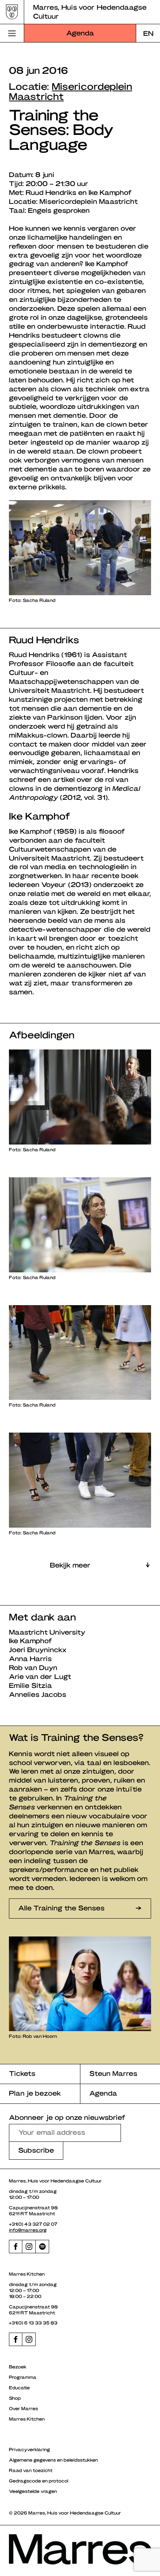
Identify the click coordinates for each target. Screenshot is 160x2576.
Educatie (19, 2387)
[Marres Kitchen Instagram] (29, 2339)
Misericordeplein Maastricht (71, 91)
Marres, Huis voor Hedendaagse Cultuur (90, 11)
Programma (23, 2377)
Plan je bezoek (35, 2093)
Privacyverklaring (30, 2449)
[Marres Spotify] (42, 2247)
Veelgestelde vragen (33, 2491)
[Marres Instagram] (29, 2247)
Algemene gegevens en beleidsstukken (53, 2460)
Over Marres (23, 2408)
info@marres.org (28, 2230)
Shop (15, 2398)
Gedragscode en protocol (39, 2481)
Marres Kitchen (27, 2419)
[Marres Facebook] (16, 2247)
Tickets (22, 2073)
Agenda (80, 33)
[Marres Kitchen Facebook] (16, 2339)
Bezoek (18, 2367)
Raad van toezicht (31, 2470)
